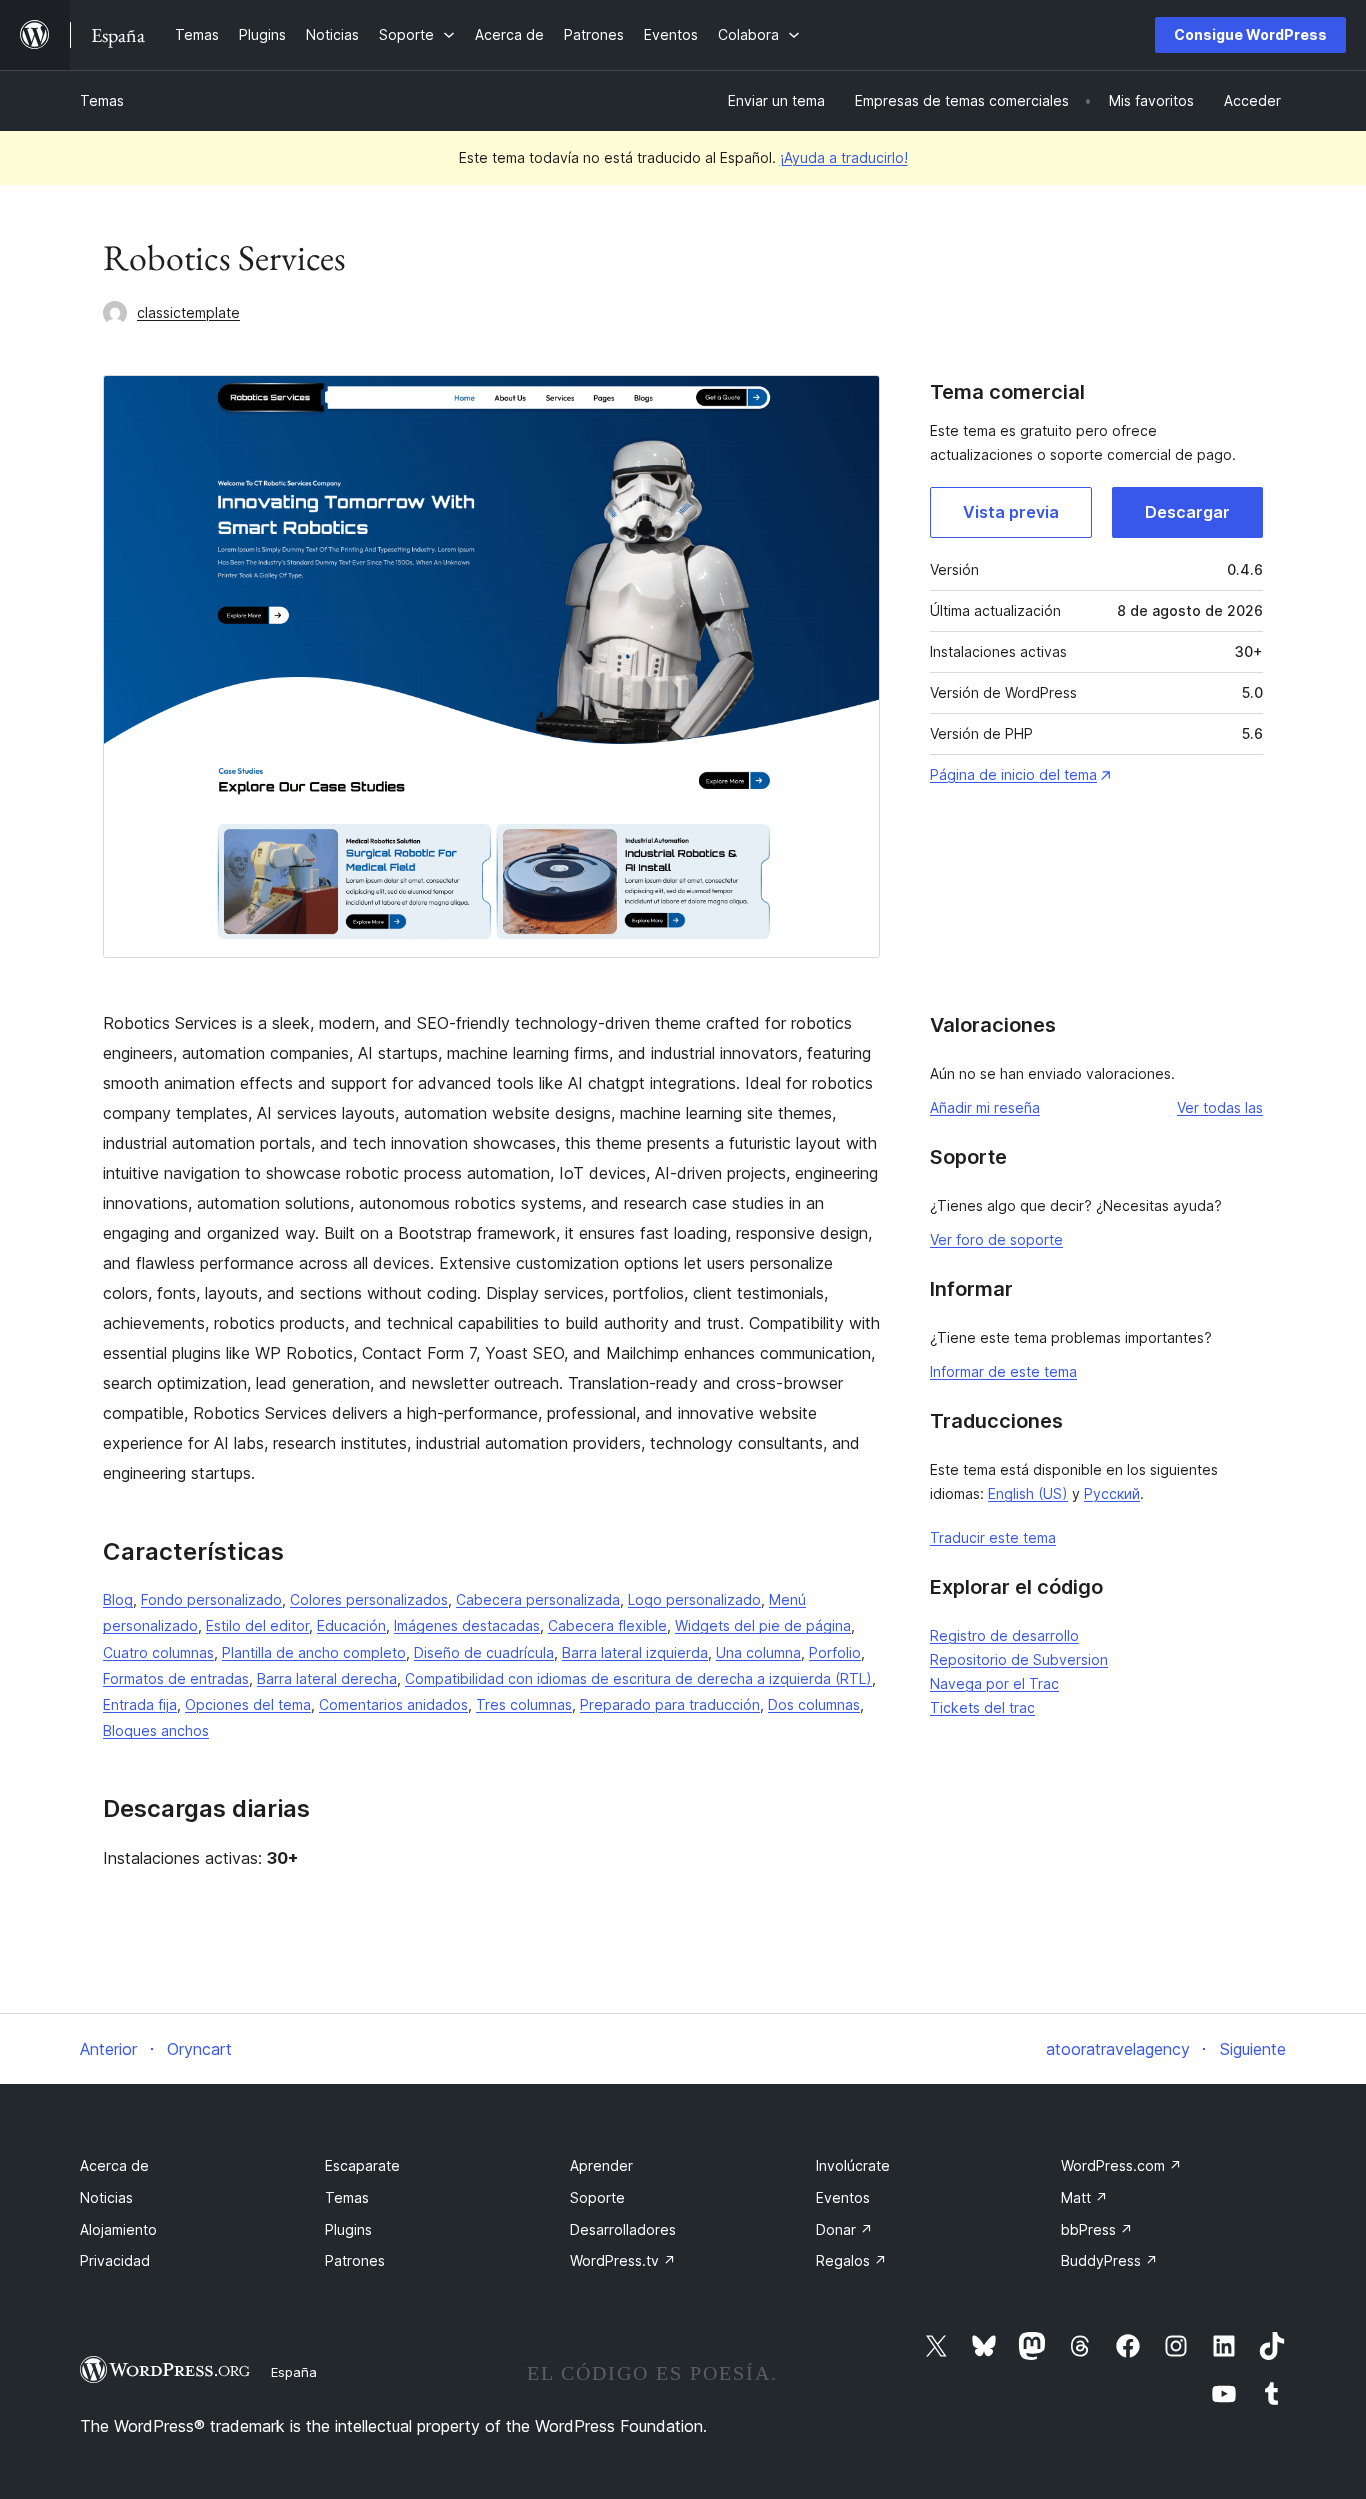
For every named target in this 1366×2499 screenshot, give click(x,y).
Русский (1112, 1493)
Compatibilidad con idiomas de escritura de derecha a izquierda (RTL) (638, 1678)
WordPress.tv (623, 2260)
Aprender (601, 2165)
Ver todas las (1220, 1107)
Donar (844, 2229)
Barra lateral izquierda (635, 1652)
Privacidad (115, 2260)
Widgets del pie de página (763, 1625)
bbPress (1097, 2229)
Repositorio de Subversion (1019, 1659)
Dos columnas (814, 1704)
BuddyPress (1109, 2260)
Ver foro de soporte (996, 1239)
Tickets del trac (982, 1707)
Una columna (758, 1652)
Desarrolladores (623, 2229)
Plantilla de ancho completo (314, 1652)
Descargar (1187, 512)
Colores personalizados (369, 1599)
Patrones (355, 2260)
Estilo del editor (257, 1625)
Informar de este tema (1003, 1371)
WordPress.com (1121, 2165)
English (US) (1028, 1493)
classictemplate (188, 312)
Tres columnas (524, 1704)
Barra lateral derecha (327, 1678)
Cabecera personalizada (538, 1599)
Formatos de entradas (176, 1678)
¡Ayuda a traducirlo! (844, 157)
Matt (1084, 2197)
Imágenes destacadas (467, 1625)
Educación (351, 1625)
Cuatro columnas (158, 1652)
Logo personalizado (694, 1599)
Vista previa (1011, 512)
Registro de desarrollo (1004, 1635)
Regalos (851, 2260)
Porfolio (835, 1652)
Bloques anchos (156, 1730)
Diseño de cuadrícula (484, 1652)
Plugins (348, 2229)
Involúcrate (853, 2165)
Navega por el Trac (994, 1683)
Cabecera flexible (607, 1625)
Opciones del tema (248, 1704)
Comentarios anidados (393, 1704)
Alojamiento (118, 2229)
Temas (102, 100)
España (294, 2372)
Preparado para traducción (670, 1704)
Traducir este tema (993, 1537)
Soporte (597, 2197)
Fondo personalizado (211, 1599)
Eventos (843, 2197)
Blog (118, 1599)
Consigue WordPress (1250, 34)
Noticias (106, 2197)
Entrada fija (140, 1704)
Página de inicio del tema (1013, 774)
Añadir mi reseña (985, 1107)
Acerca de (114, 2165)
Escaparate (362, 2165)
